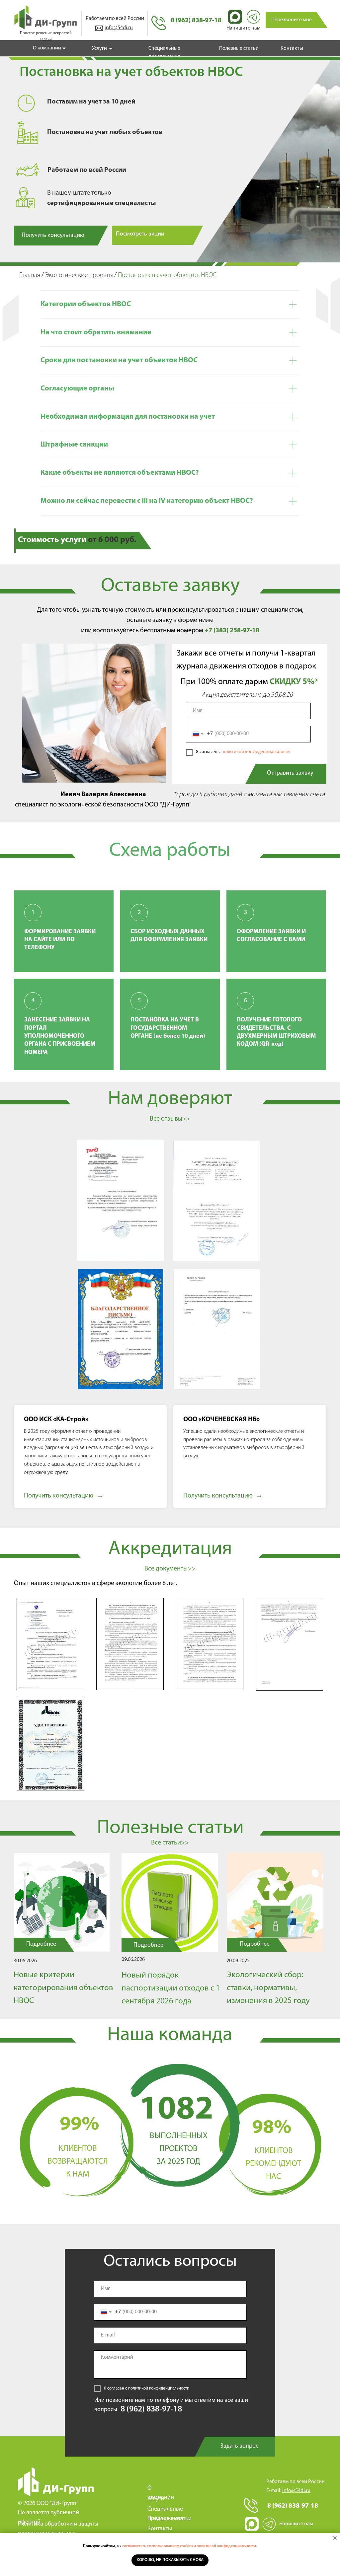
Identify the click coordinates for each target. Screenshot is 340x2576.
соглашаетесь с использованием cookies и (159, 2546)
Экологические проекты (79, 275)
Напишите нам (243, 28)
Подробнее (255, 1944)
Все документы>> (170, 1569)
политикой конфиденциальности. (227, 2546)
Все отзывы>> (170, 1119)
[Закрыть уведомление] (335, 2538)
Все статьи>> (170, 1843)
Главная (30, 275)
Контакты (292, 48)
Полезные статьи (239, 48)
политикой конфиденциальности (256, 752)
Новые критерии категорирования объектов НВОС (63, 1988)
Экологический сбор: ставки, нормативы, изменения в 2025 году (268, 1988)
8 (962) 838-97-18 (196, 21)
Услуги (99, 48)
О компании (47, 48)
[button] (291, 20)
